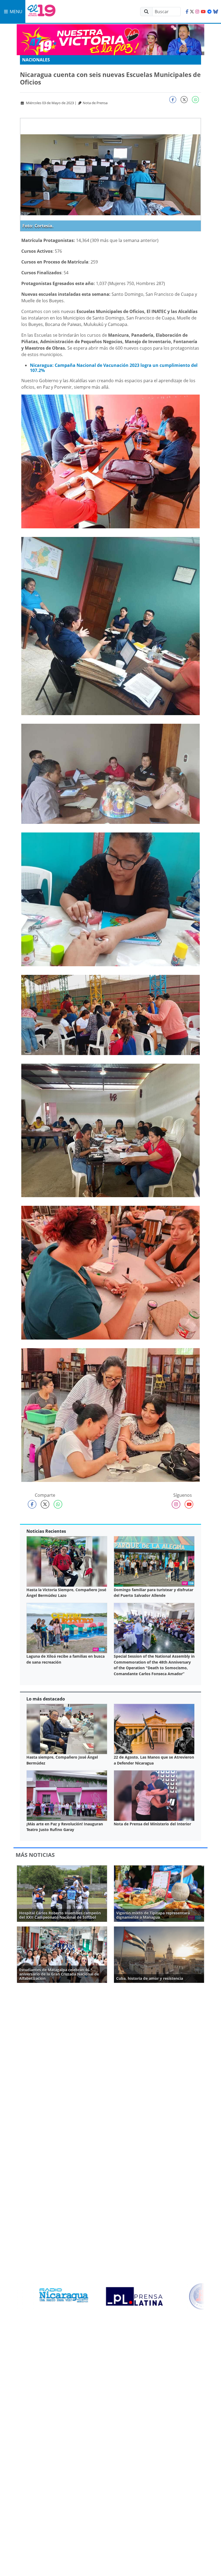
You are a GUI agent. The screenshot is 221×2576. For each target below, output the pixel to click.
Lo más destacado (46, 1699)
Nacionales (36, 60)
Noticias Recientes (46, 1531)
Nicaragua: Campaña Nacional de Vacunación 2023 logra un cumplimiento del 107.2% (114, 368)
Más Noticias (35, 1855)
